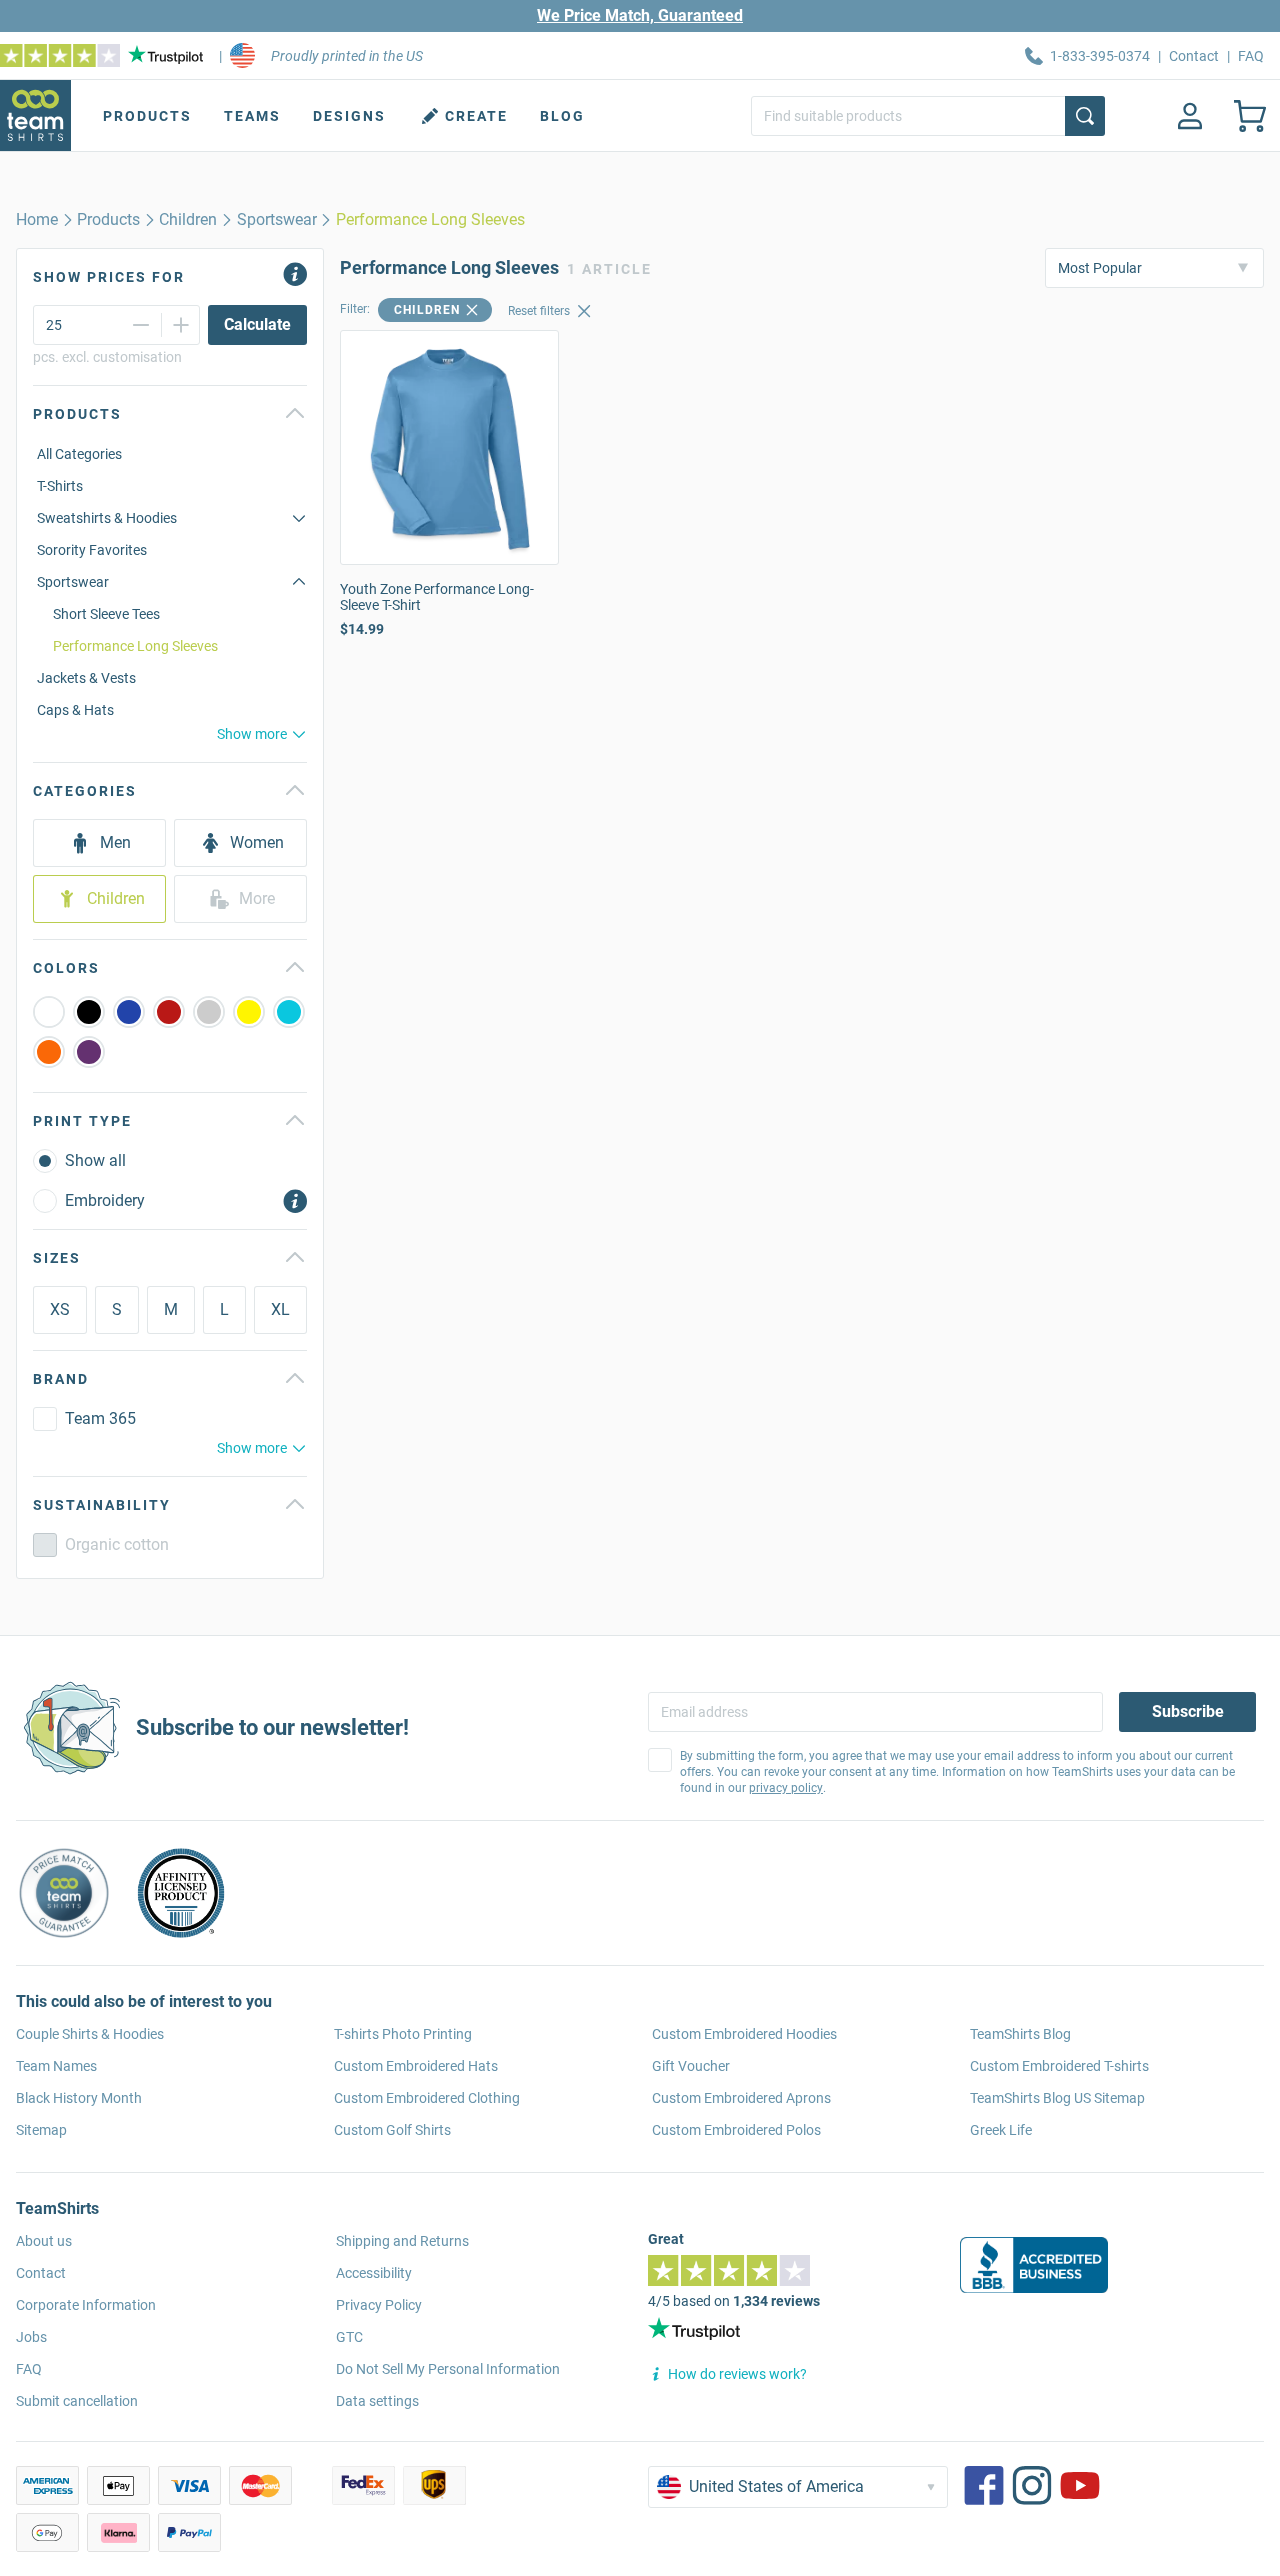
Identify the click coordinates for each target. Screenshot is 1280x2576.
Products (147, 116)
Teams (252, 116)
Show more (252, 734)
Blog (562, 116)
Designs (349, 116)
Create (476, 116)
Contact (1194, 56)
